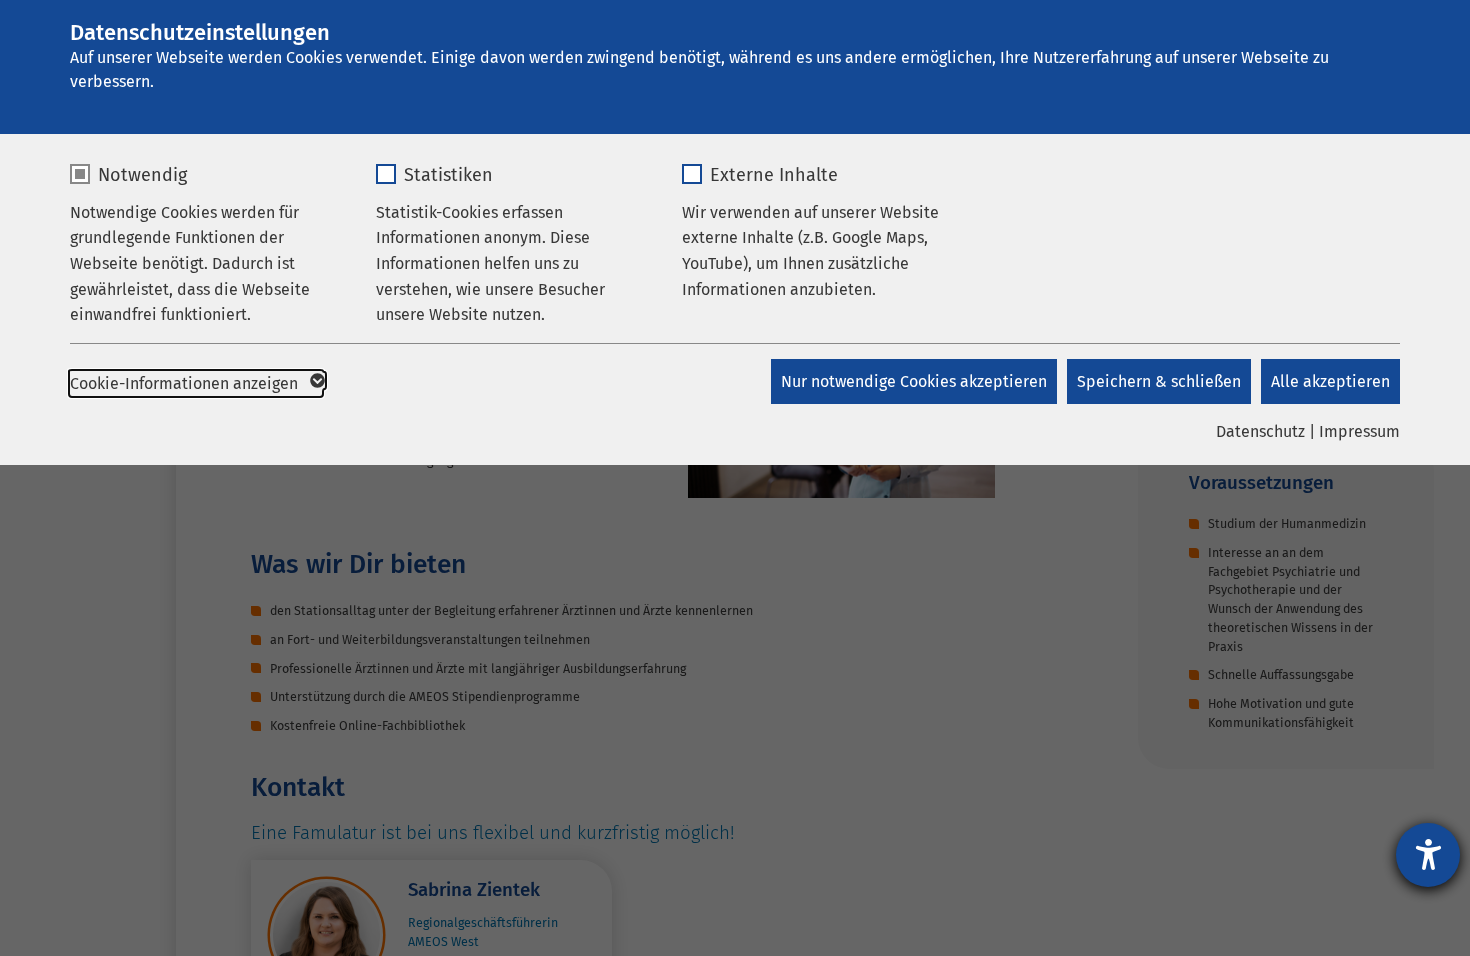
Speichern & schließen (1159, 381)
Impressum (1359, 431)
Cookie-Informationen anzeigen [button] (186, 383)
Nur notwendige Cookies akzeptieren (914, 381)
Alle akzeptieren (1330, 381)
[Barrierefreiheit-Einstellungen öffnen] (1428, 855)
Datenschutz (1260, 431)
